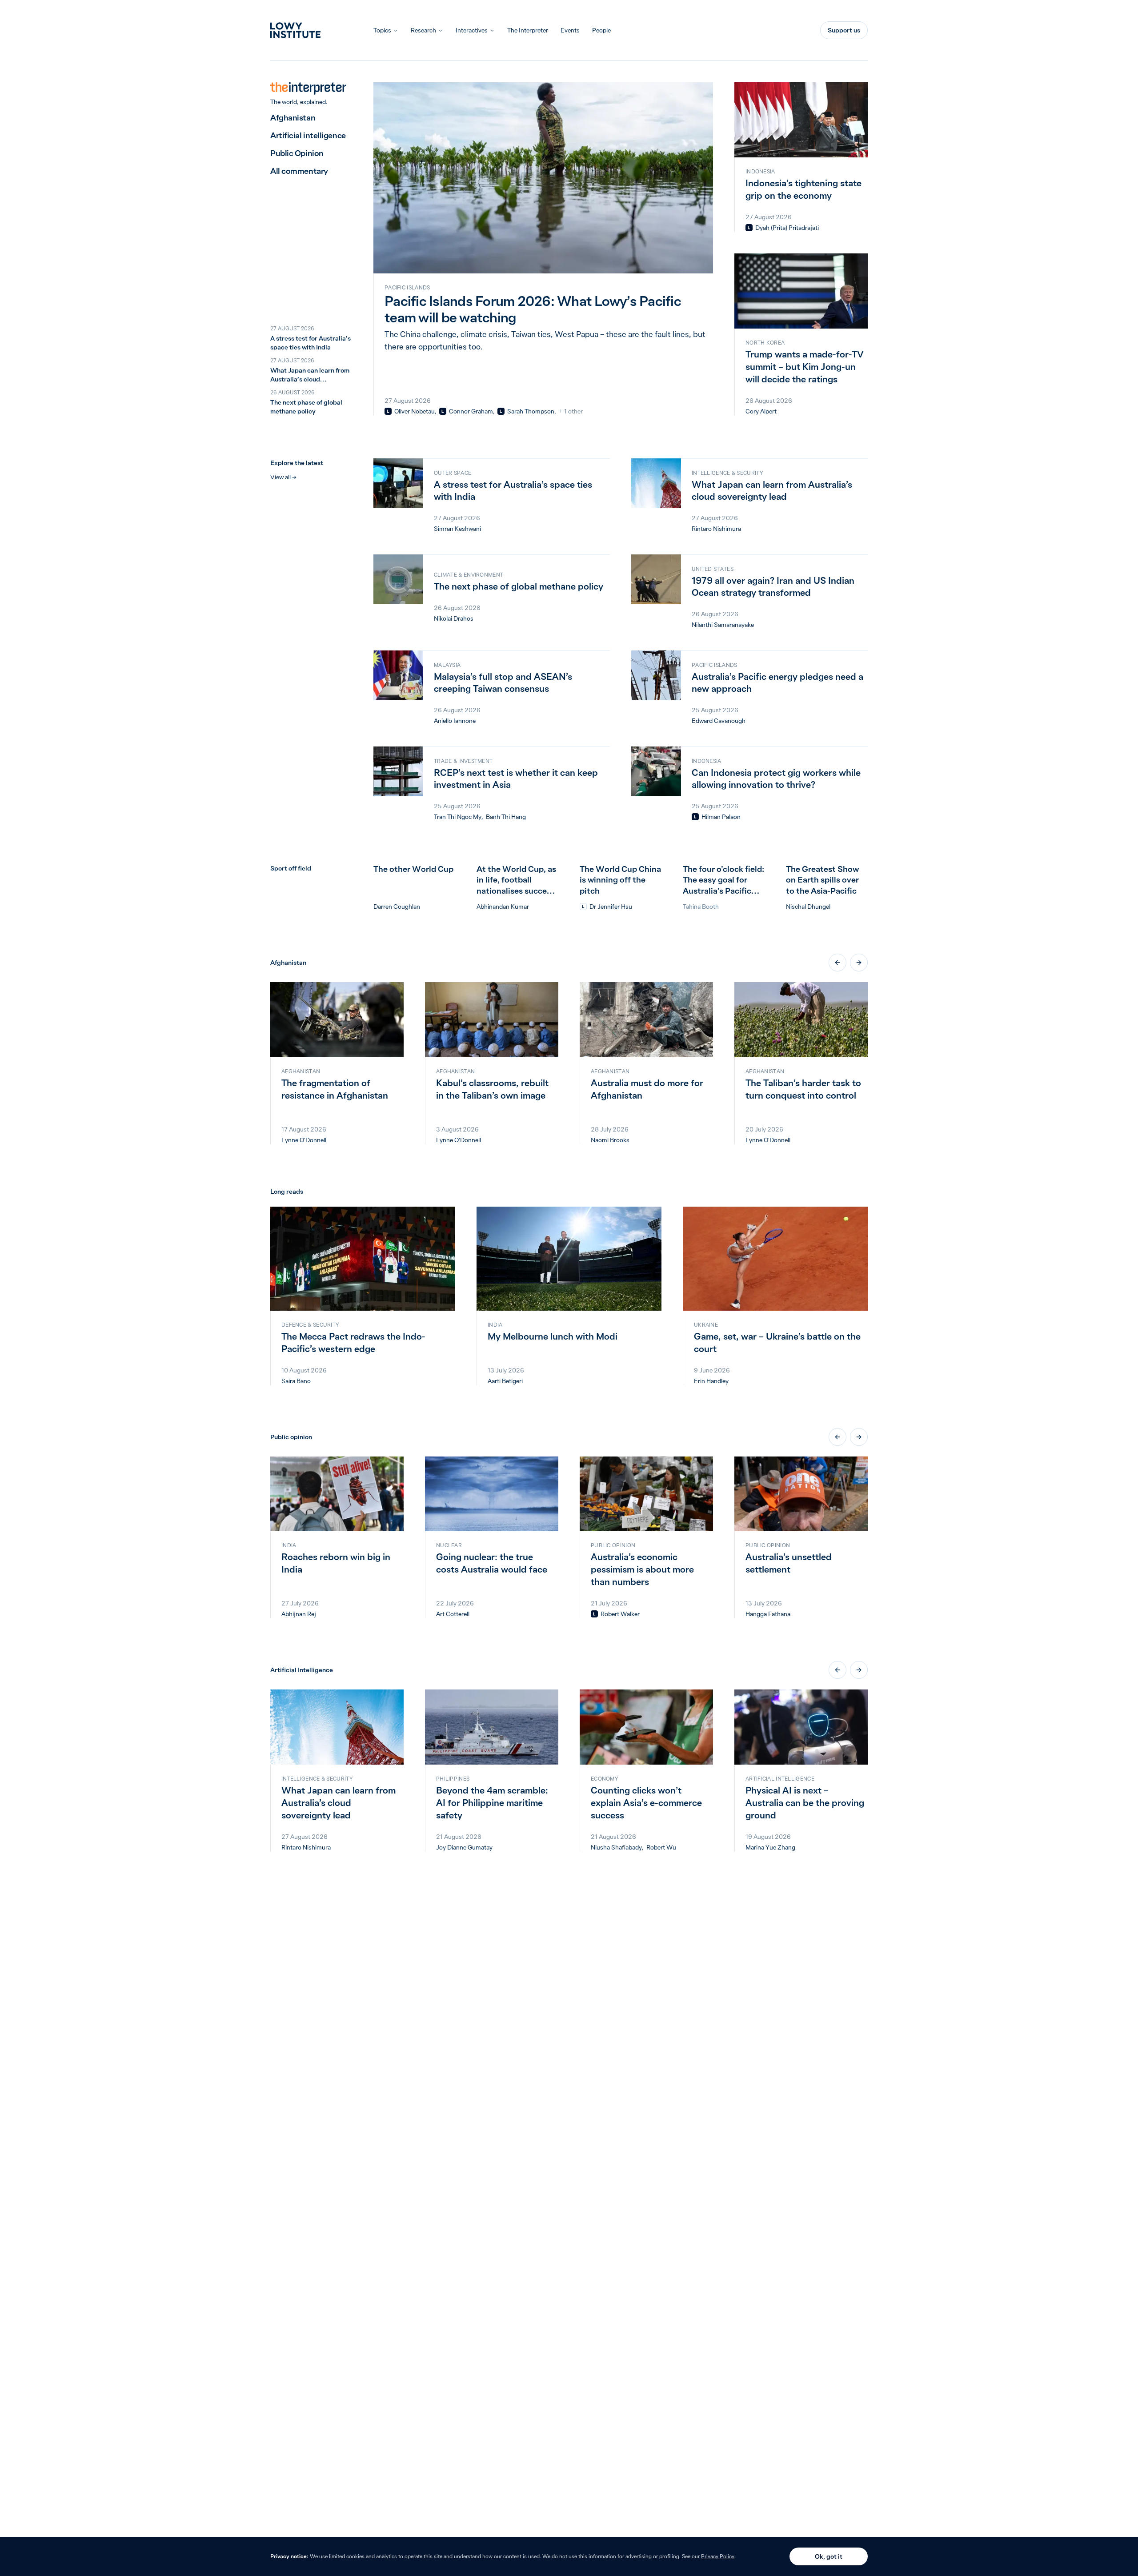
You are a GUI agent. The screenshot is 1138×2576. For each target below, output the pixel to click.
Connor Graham (471, 411)
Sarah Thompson (531, 411)
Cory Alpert (761, 411)
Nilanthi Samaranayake (723, 625)
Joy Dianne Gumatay (464, 1847)
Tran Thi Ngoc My (458, 817)
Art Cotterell (453, 1614)
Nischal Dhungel (808, 907)
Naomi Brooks (610, 1140)
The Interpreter (528, 30)
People (601, 30)
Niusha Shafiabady (616, 1847)
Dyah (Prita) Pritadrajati (787, 228)
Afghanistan (293, 118)
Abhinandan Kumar (503, 907)
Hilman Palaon (721, 817)
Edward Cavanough (719, 721)
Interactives (472, 30)
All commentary (299, 171)
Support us (844, 30)
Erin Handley (711, 1381)
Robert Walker (620, 1614)
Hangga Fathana (768, 1614)
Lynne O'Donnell (304, 1140)
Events (570, 30)
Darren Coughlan (397, 907)
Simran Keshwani (457, 529)
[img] (388, 411)
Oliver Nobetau (415, 411)
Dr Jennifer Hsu (611, 907)
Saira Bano (296, 1381)
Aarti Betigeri (505, 1381)
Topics (382, 30)
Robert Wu (661, 1847)
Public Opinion (297, 153)
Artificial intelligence (308, 135)
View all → (283, 477)
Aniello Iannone (455, 721)
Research (423, 30)
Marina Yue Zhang (770, 1847)
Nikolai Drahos (454, 618)
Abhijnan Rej (299, 1614)
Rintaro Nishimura (716, 529)
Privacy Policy (718, 2556)
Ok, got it (829, 2556)
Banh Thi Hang (506, 817)
